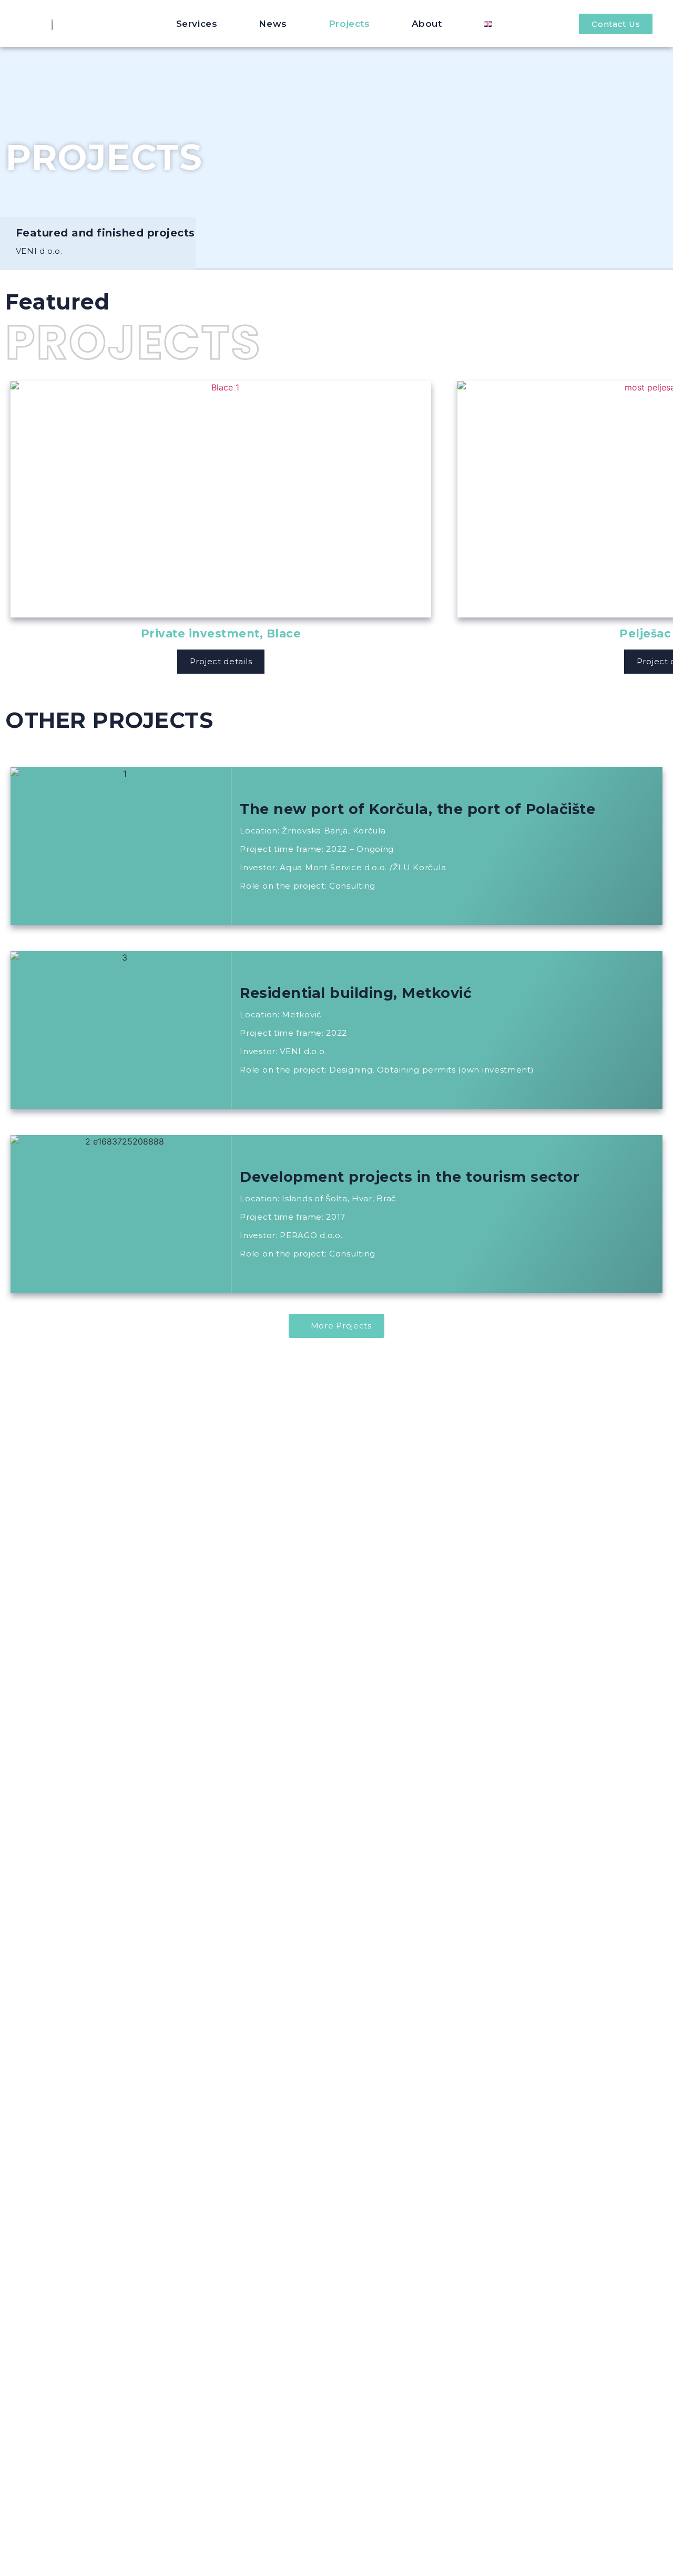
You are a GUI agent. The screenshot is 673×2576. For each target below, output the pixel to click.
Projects (349, 24)
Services (197, 24)
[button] (616, 24)
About (427, 24)
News (273, 24)
